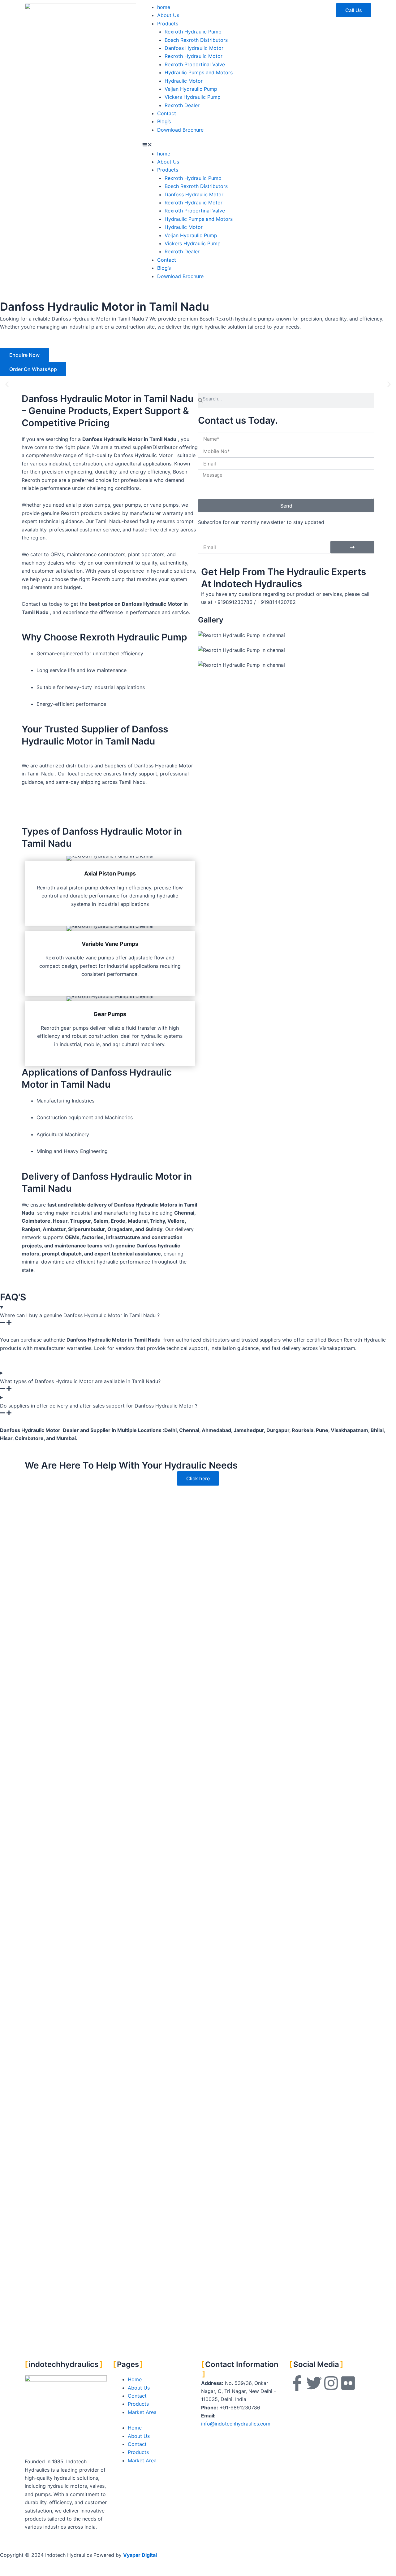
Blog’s (164, 121)
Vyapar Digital (140, 2555)
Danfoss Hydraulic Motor (194, 48)
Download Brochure (180, 130)
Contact (167, 113)
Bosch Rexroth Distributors (196, 40)
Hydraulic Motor (184, 81)
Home (135, 2379)
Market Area (142, 2412)
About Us (168, 15)
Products (168, 24)
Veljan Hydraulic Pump (191, 89)
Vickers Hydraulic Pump (193, 97)
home (164, 7)
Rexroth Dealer (182, 105)
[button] (198, 145)
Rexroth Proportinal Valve (195, 64)
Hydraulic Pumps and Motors (199, 72)
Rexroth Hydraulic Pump (193, 32)
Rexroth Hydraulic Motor (194, 56)
